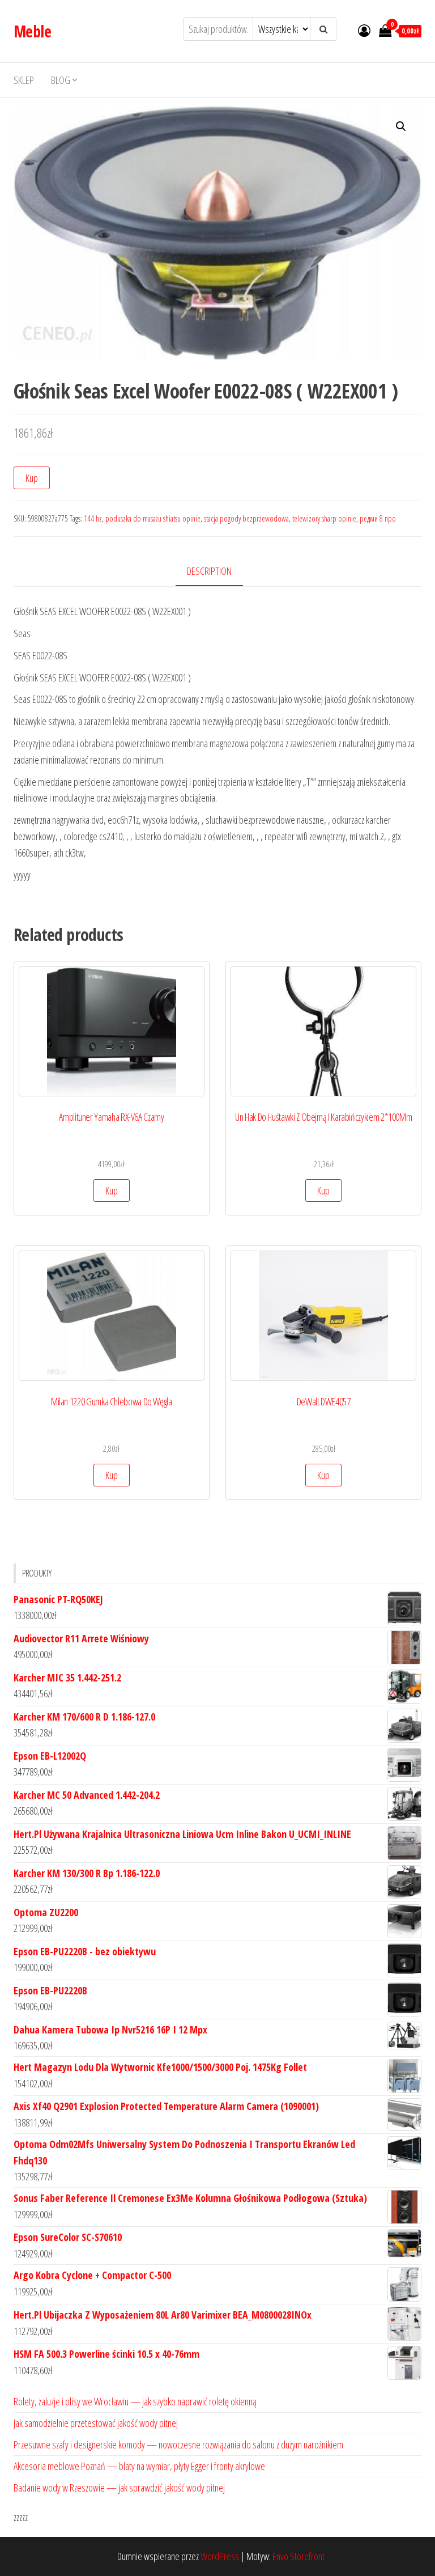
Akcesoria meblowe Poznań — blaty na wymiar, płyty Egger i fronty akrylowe (139, 2466)
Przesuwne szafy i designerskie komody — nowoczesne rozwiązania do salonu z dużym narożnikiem (178, 2444)
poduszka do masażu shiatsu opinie (153, 518)
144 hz (93, 518)
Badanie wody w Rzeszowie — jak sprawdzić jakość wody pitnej (119, 2488)
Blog (61, 80)
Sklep (24, 80)
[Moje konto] (364, 30)
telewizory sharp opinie (324, 518)
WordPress (220, 2556)
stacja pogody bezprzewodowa (246, 518)
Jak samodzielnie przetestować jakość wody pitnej (96, 2423)
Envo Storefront (298, 2556)
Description (209, 571)
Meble (32, 31)
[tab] (218, 572)
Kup (32, 478)
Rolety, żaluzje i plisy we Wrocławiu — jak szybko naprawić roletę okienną (135, 2401)
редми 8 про (378, 518)
